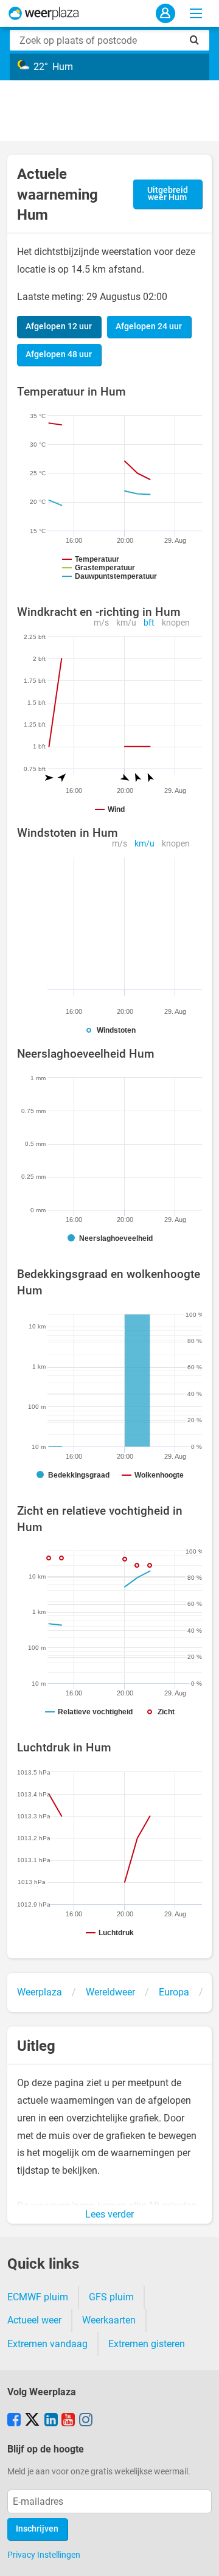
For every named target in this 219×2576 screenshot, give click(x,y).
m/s (101, 623)
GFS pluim (111, 2297)
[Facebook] (14, 2421)
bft (149, 623)
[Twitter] (32, 2421)
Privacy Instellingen (44, 2555)
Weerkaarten (109, 2320)
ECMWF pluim (38, 2297)
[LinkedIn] (51, 2421)
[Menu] (196, 13)
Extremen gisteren (147, 2344)
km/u (126, 623)
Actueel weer (34, 2320)
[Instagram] (86, 2421)
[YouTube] (68, 2421)
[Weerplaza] (44, 13)
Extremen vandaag (47, 2344)
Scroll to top (200, 2557)
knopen (176, 623)
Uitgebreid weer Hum (168, 194)
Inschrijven (37, 2529)
